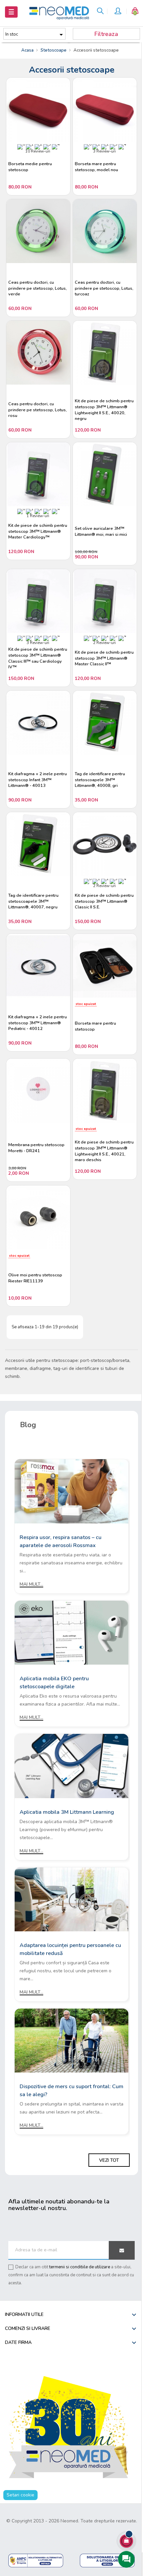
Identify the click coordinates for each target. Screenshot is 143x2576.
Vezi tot (109, 2160)
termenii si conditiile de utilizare (80, 2267)
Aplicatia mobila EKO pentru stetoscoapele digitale (54, 1683)
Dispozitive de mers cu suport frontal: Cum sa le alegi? (71, 2091)
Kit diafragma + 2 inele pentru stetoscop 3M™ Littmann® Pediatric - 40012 (38, 1023)
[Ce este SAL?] (36, 2560)
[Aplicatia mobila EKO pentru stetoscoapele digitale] (71, 1632)
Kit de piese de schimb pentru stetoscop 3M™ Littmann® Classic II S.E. (104, 901)
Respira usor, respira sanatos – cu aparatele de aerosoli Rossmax (61, 1541)
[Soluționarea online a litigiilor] (107, 2560)
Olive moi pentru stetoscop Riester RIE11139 (35, 1278)
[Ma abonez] (122, 2250)
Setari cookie (20, 2495)
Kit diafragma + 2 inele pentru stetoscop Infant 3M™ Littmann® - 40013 (38, 780)
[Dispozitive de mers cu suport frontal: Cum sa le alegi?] (71, 2040)
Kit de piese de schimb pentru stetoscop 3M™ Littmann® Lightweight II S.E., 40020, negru (104, 410)
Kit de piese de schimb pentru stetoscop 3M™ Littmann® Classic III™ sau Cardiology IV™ (38, 658)
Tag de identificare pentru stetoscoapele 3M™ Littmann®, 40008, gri (100, 780)
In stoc (35, 35)
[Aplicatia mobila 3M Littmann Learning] (71, 1766)
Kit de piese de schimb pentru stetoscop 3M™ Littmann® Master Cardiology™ (38, 531)
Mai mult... (31, 1584)
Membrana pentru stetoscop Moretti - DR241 (36, 1148)
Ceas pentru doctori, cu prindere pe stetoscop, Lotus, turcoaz (104, 288)
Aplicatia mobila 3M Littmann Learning (67, 1812)
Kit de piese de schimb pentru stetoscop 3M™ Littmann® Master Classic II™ (104, 658)
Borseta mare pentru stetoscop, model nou (96, 167)
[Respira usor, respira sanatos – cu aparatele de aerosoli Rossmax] (71, 1491)
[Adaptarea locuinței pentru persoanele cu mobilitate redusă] (71, 1899)
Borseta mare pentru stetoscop (95, 1026)
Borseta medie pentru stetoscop (30, 167)
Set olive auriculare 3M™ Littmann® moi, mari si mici (101, 532)
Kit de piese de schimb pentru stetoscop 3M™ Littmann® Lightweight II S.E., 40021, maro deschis (104, 1151)
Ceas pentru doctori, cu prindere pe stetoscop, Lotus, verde (38, 288)
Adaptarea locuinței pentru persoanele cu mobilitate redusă (70, 1949)
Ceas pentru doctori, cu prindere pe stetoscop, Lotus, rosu (38, 410)
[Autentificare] (118, 12)
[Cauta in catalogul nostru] (100, 12)
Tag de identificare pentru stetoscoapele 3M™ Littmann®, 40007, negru (33, 901)
